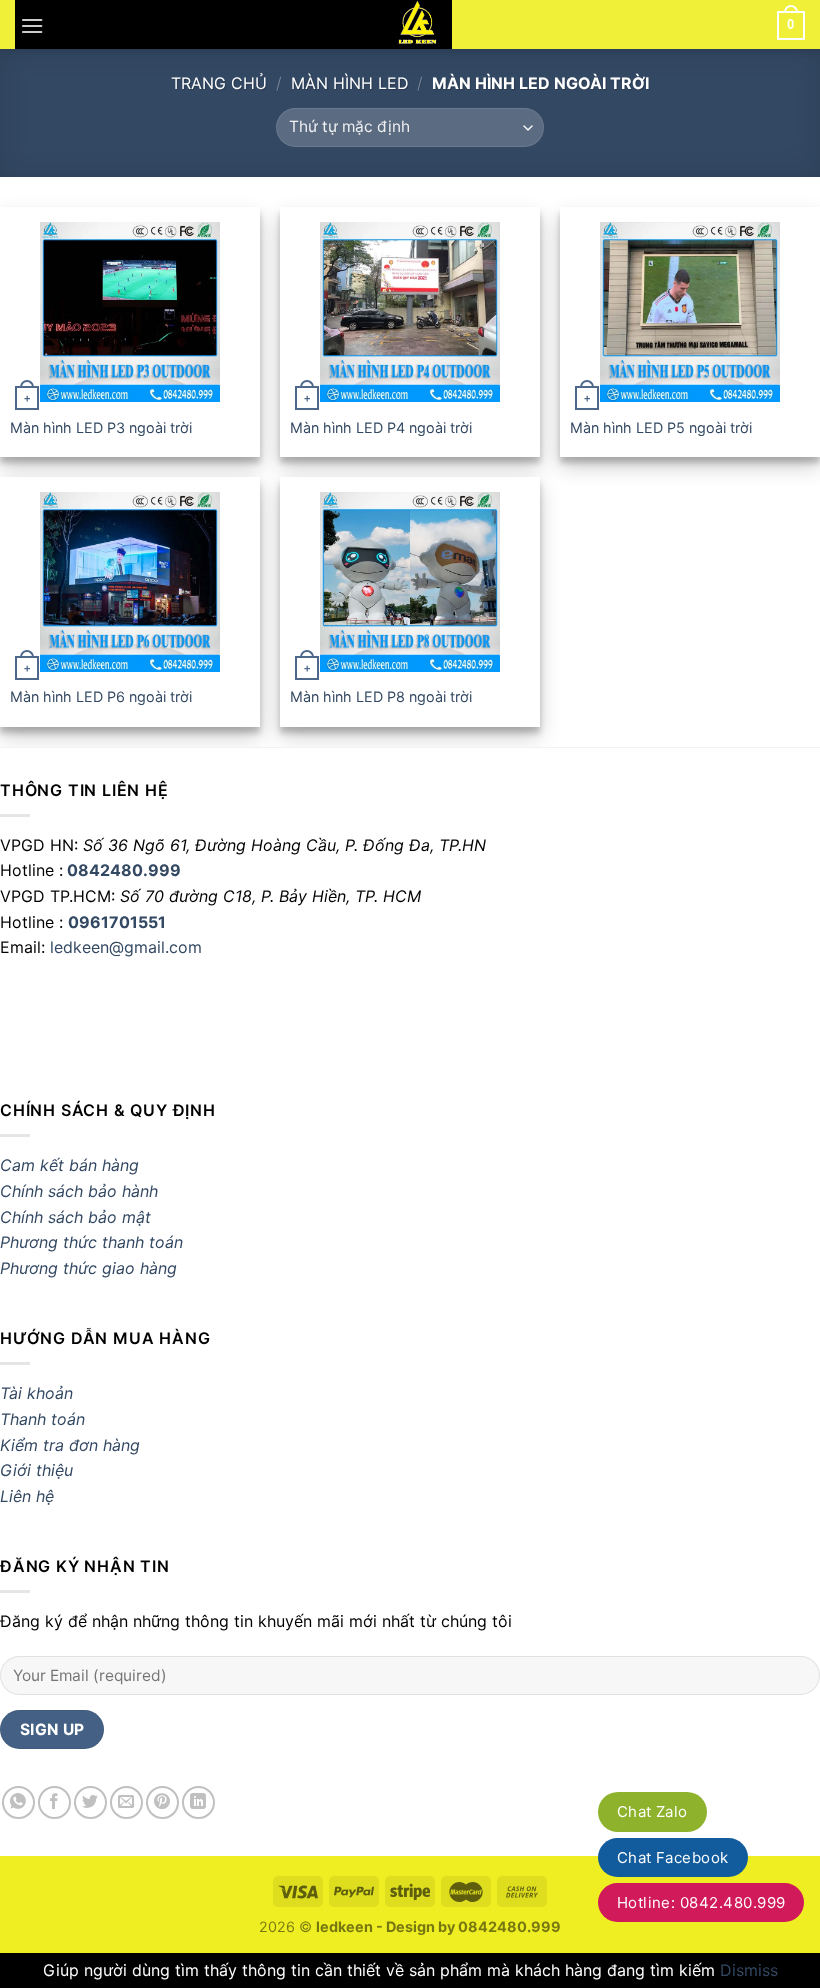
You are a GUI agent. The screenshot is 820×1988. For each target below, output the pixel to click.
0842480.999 (124, 870)
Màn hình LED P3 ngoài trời (101, 427)
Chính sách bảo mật (75, 1217)
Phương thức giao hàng (91, 1268)
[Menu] (32, 24)
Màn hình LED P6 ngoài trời (101, 696)
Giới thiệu (36, 1470)
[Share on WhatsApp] (18, 1802)
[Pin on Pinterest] (162, 1802)
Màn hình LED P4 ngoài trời (381, 427)
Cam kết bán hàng (69, 1165)
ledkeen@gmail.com (126, 947)
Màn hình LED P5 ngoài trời (661, 427)
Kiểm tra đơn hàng (70, 1445)
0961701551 (117, 922)
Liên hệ (27, 1496)
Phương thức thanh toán (91, 1242)
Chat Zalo (652, 1811)
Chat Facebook (673, 1857)
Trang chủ (219, 83)
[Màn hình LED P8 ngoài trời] (410, 582)
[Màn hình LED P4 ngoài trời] (410, 312)
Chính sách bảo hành (79, 1191)
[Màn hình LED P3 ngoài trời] (130, 312)
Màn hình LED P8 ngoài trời (381, 696)
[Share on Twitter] (90, 1802)
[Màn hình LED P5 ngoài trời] (690, 312)
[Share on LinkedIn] (198, 1802)
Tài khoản (36, 1393)
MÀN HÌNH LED (350, 83)
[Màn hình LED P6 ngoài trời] (130, 582)
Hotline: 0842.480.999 (701, 1902)
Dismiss (749, 1970)
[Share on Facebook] (54, 1802)
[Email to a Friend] (126, 1802)
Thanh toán (42, 1419)
